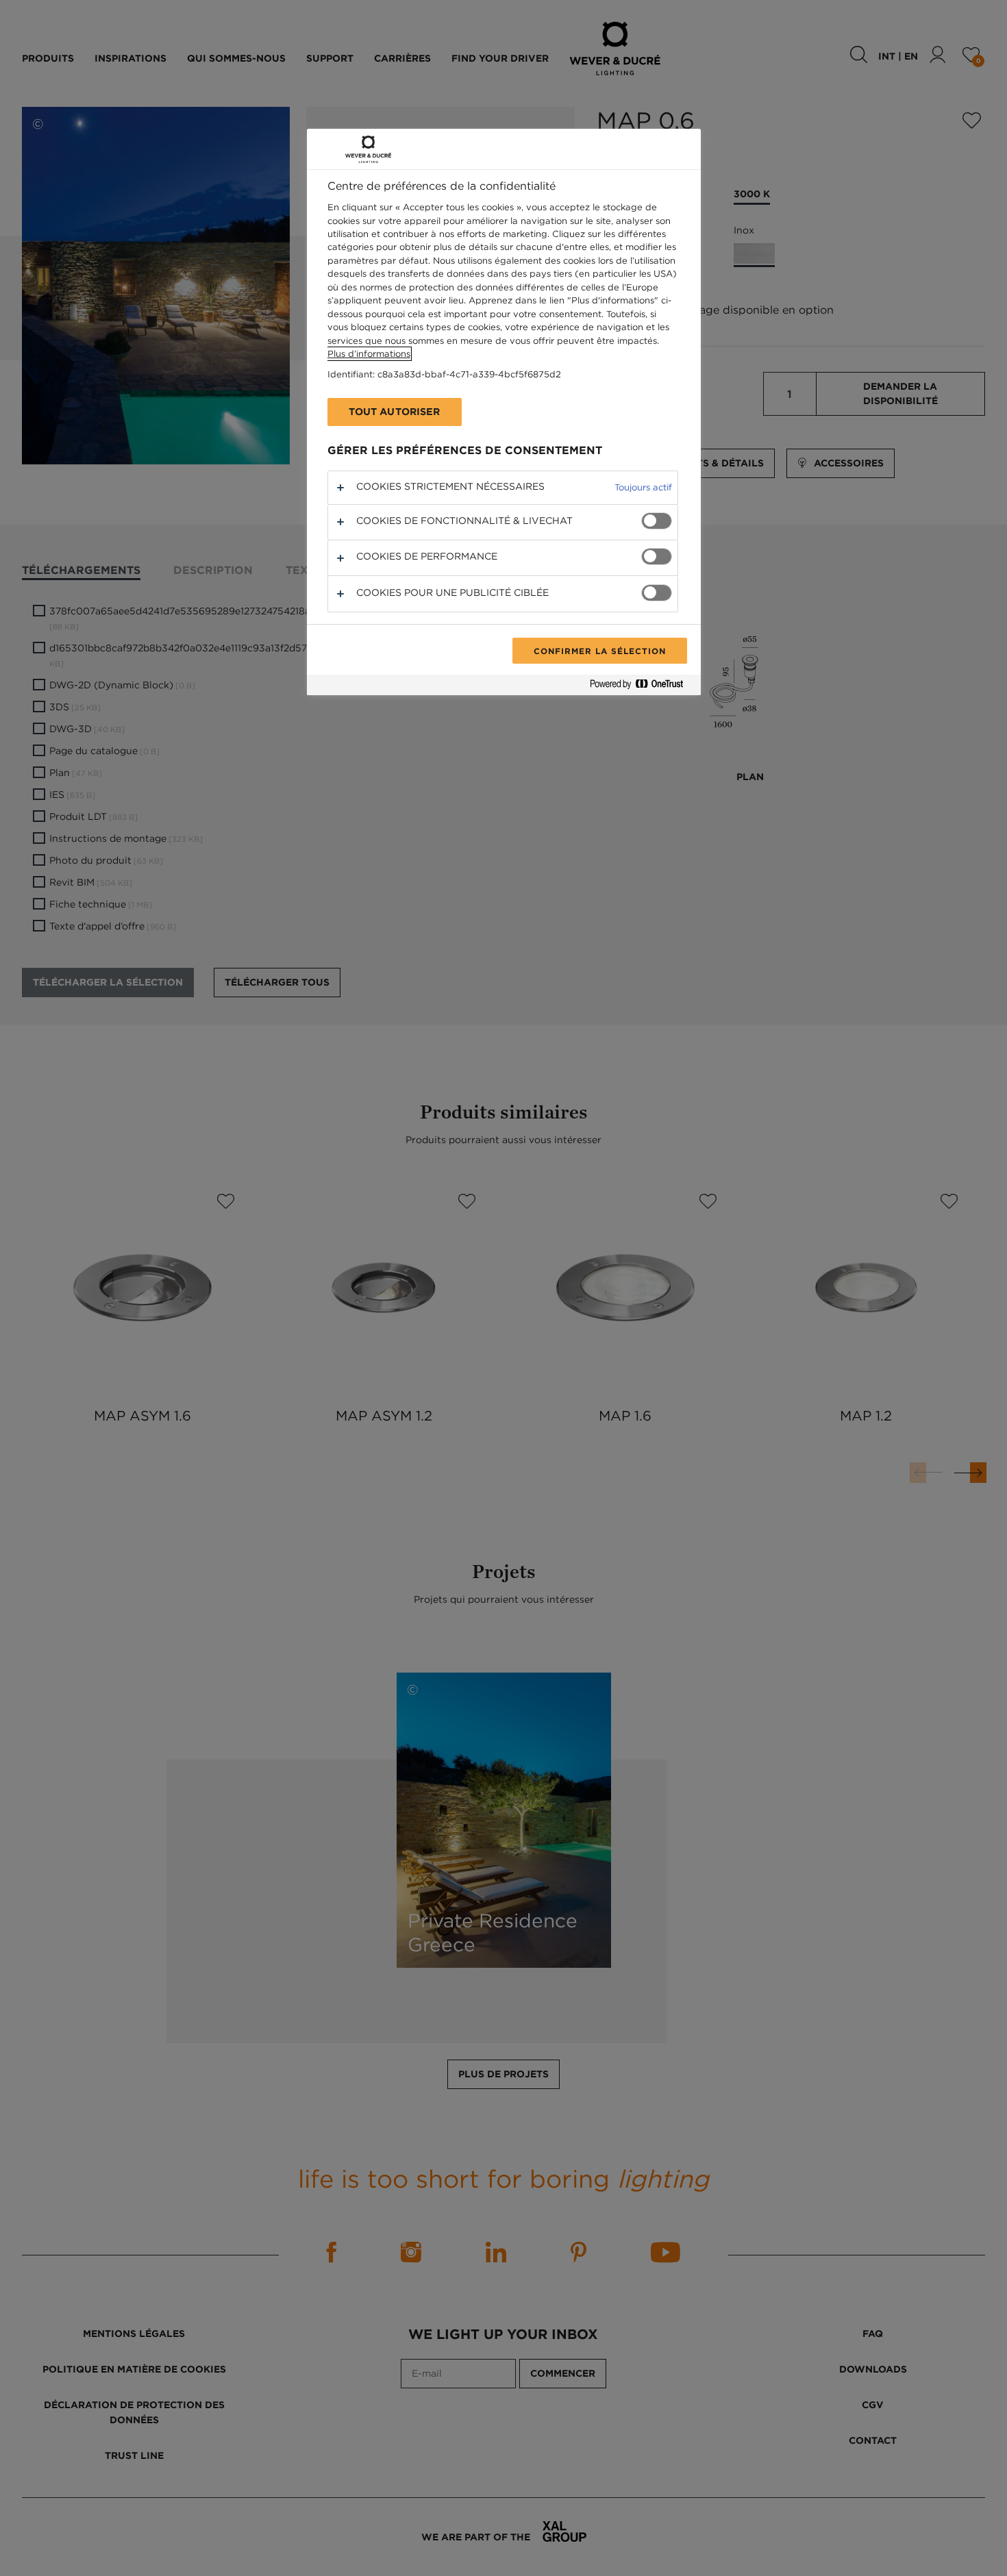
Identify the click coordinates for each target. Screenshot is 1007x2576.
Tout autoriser (395, 412)
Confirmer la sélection (599, 651)
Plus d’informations (369, 354)
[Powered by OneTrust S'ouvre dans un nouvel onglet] (642, 687)
